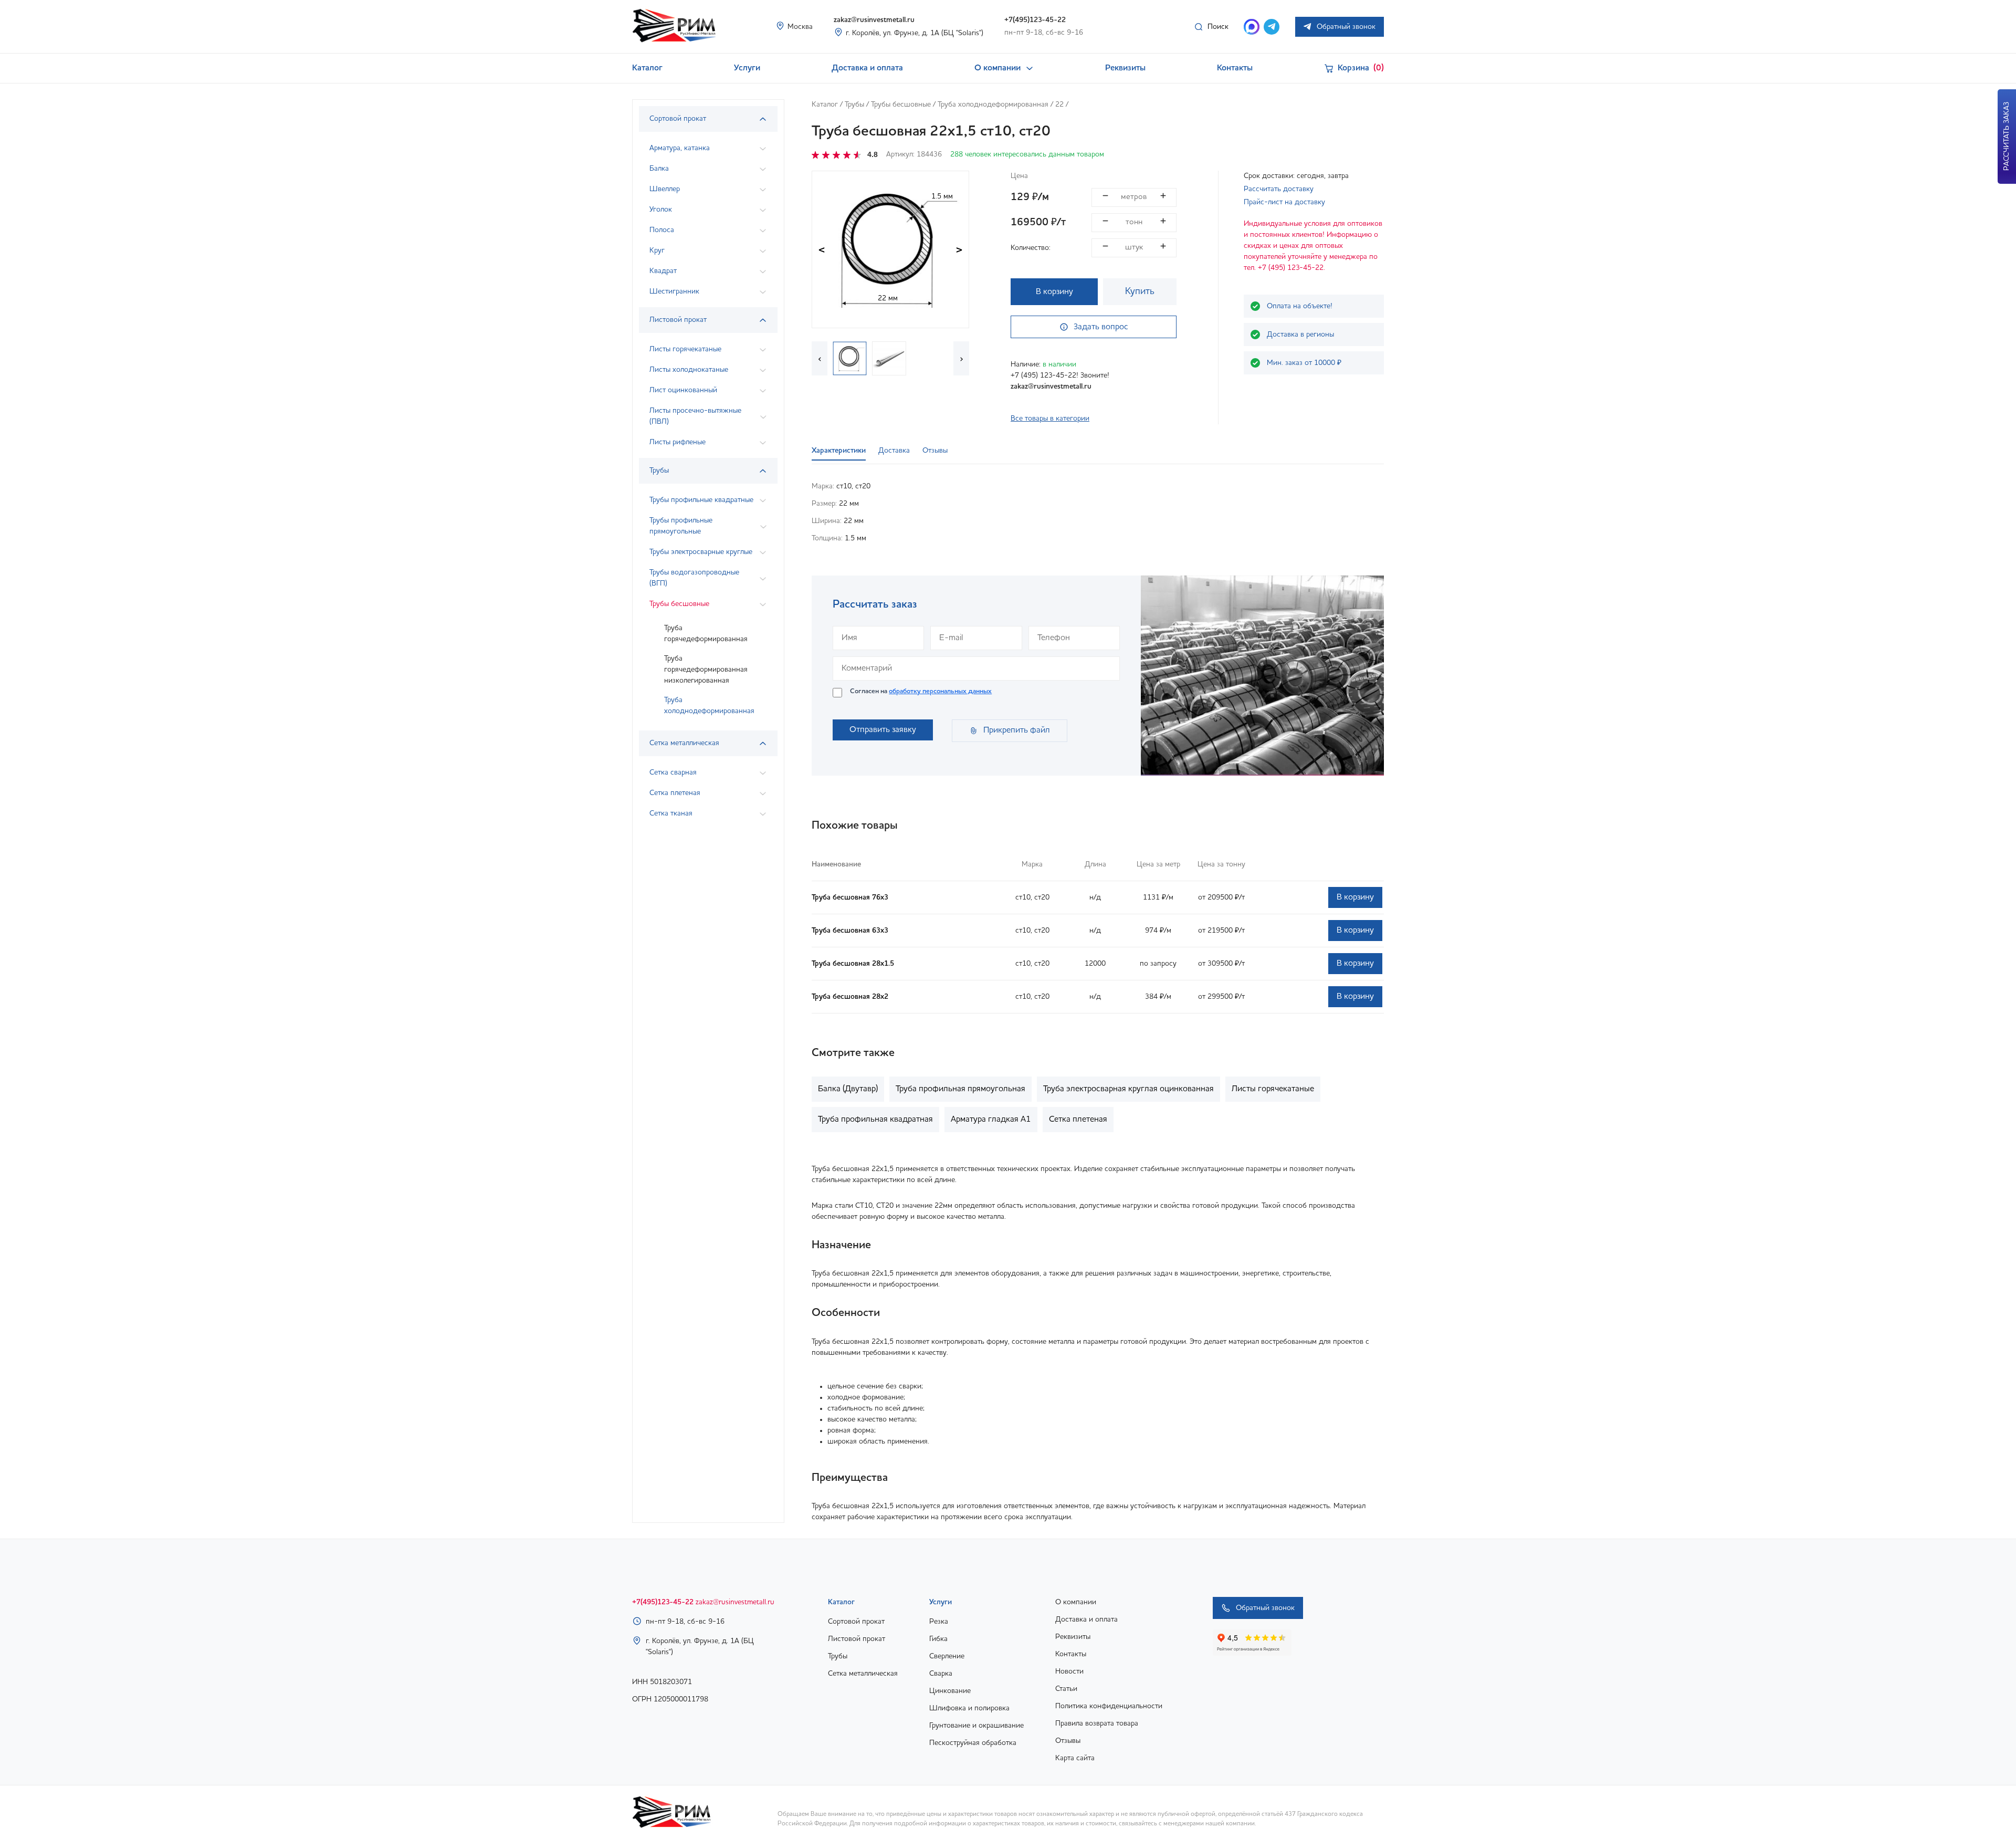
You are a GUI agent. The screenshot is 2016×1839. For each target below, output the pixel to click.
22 (1059, 105)
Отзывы (1068, 1741)
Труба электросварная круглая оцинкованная (1128, 1089)
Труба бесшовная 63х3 (850, 931)
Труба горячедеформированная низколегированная (706, 670)
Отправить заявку (883, 730)
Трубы (854, 105)
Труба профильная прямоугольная (960, 1089)
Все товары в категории (1050, 419)
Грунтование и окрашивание (976, 1726)
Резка (939, 1622)
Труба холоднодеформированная (709, 706)
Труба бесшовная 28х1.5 (853, 964)
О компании (997, 68)
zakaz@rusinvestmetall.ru (874, 20)
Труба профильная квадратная (875, 1120)
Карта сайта (1075, 1758)
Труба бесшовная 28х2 (850, 997)
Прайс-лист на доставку (1284, 202)
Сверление (947, 1656)
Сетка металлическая (863, 1674)
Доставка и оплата (867, 68)
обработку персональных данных (940, 691)
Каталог (647, 68)
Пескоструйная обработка (973, 1743)
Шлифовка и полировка (969, 1708)
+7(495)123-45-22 (1035, 20)
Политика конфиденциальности (1109, 1706)
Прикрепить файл (1017, 730)
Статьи (1066, 1689)
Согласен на (921, 691)
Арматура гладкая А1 (991, 1120)
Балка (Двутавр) (848, 1089)
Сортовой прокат (856, 1622)
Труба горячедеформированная (706, 634)
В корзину (1054, 292)
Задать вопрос (1101, 327)
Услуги (747, 68)
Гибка (938, 1639)
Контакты (1235, 68)
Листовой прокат (857, 1639)
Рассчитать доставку (1279, 189)
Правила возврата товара (1097, 1723)
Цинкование (950, 1691)
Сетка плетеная (1078, 1120)
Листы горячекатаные (1273, 1089)
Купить (1140, 291)
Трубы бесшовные (901, 105)
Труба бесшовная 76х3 (850, 897)
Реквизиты (1125, 68)
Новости (1069, 1671)
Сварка (941, 1674)
